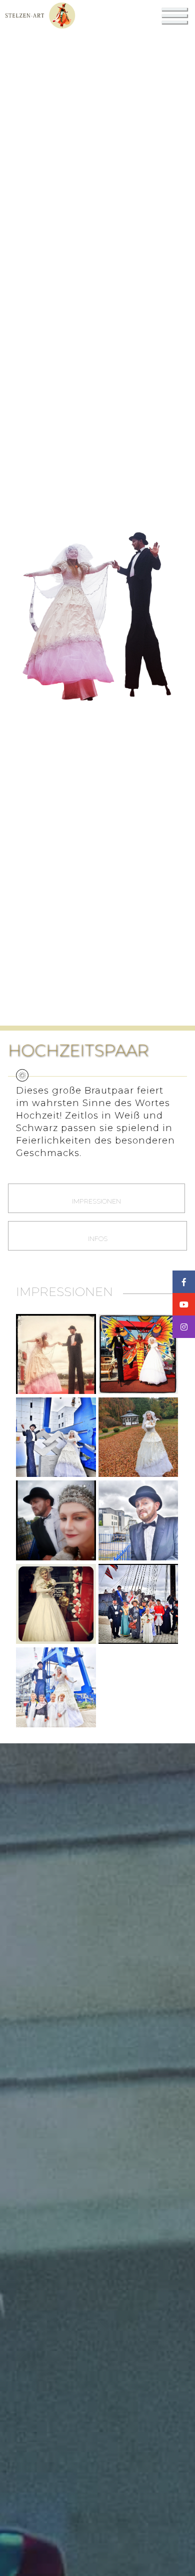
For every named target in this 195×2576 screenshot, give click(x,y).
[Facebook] (184, 1282)
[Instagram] (184, 1327)
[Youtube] (184, 1304)
